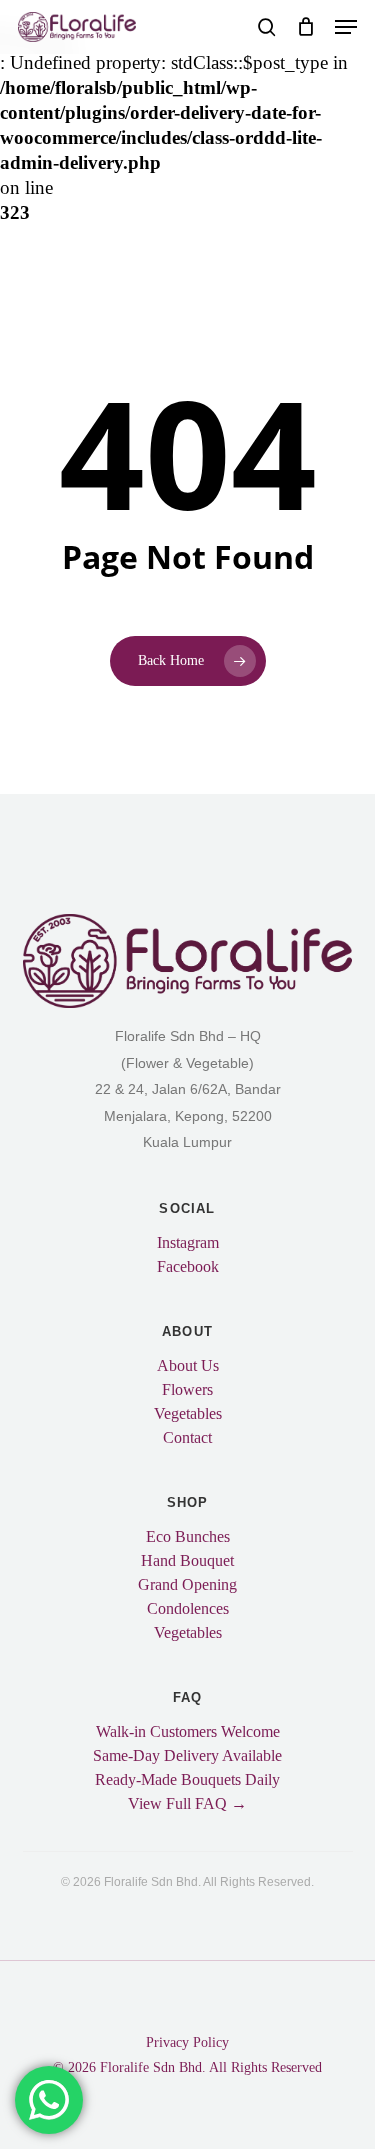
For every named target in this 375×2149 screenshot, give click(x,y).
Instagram (188, 1243)
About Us (188, 1366)
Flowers (187, 1390)
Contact (187, 1438)
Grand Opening (187, 1585)
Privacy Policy (187, 2042)
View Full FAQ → (187, 1804)
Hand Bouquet (187, 1561)
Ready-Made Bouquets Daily (187, 1780)
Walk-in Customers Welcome (188, 1732)
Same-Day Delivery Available (187, 1756)
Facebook (188, 1267)
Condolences (188, 1609)
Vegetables (188, 1414)
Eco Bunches (188, 1537)
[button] (346, 27)
